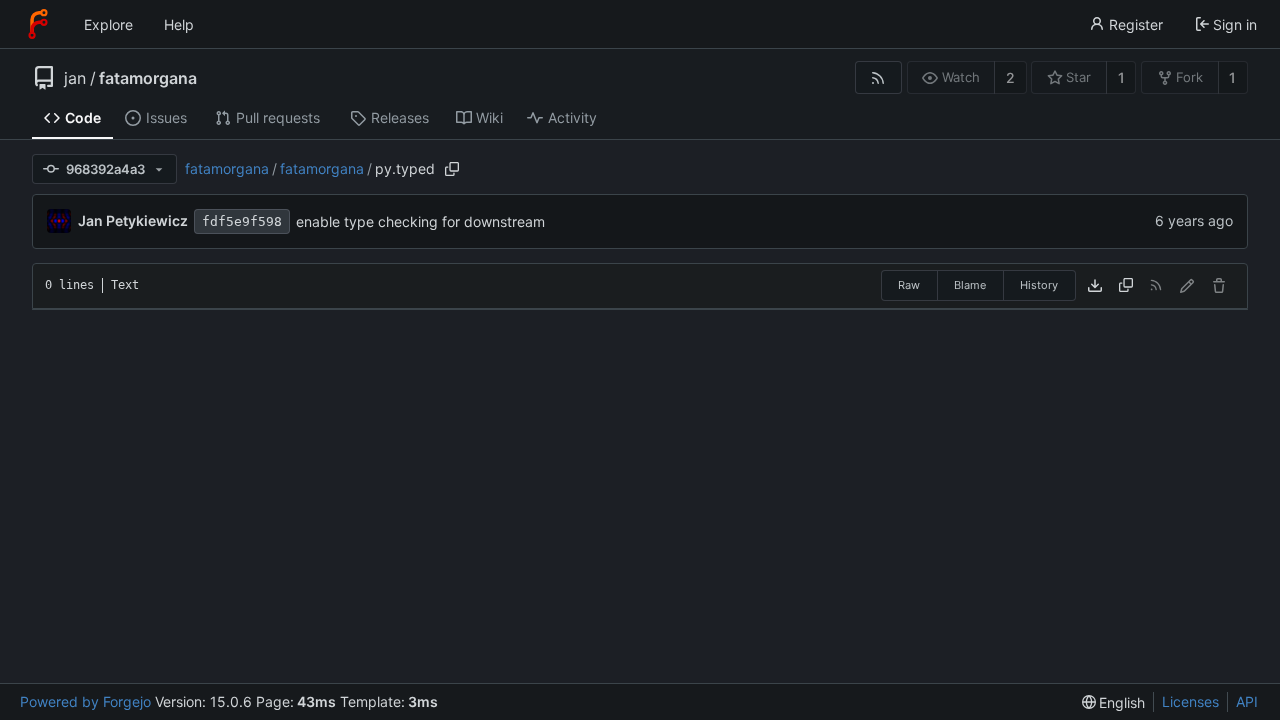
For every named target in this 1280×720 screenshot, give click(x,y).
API (1247, 701)
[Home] (38, 24)
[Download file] (1095, 286)
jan (75, 78)
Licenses (1190, 701)
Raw (909, 285)
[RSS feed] (878, 77)
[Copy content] (1126, 286)
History (1039, 285)
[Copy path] (452, 169)
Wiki (489, 117)
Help (179, 24)
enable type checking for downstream (420, 221)
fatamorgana (148, 78)
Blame (970, 285)
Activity (572, 117)
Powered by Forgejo (85, 701)
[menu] (1114, 702)
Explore (108, 24)
